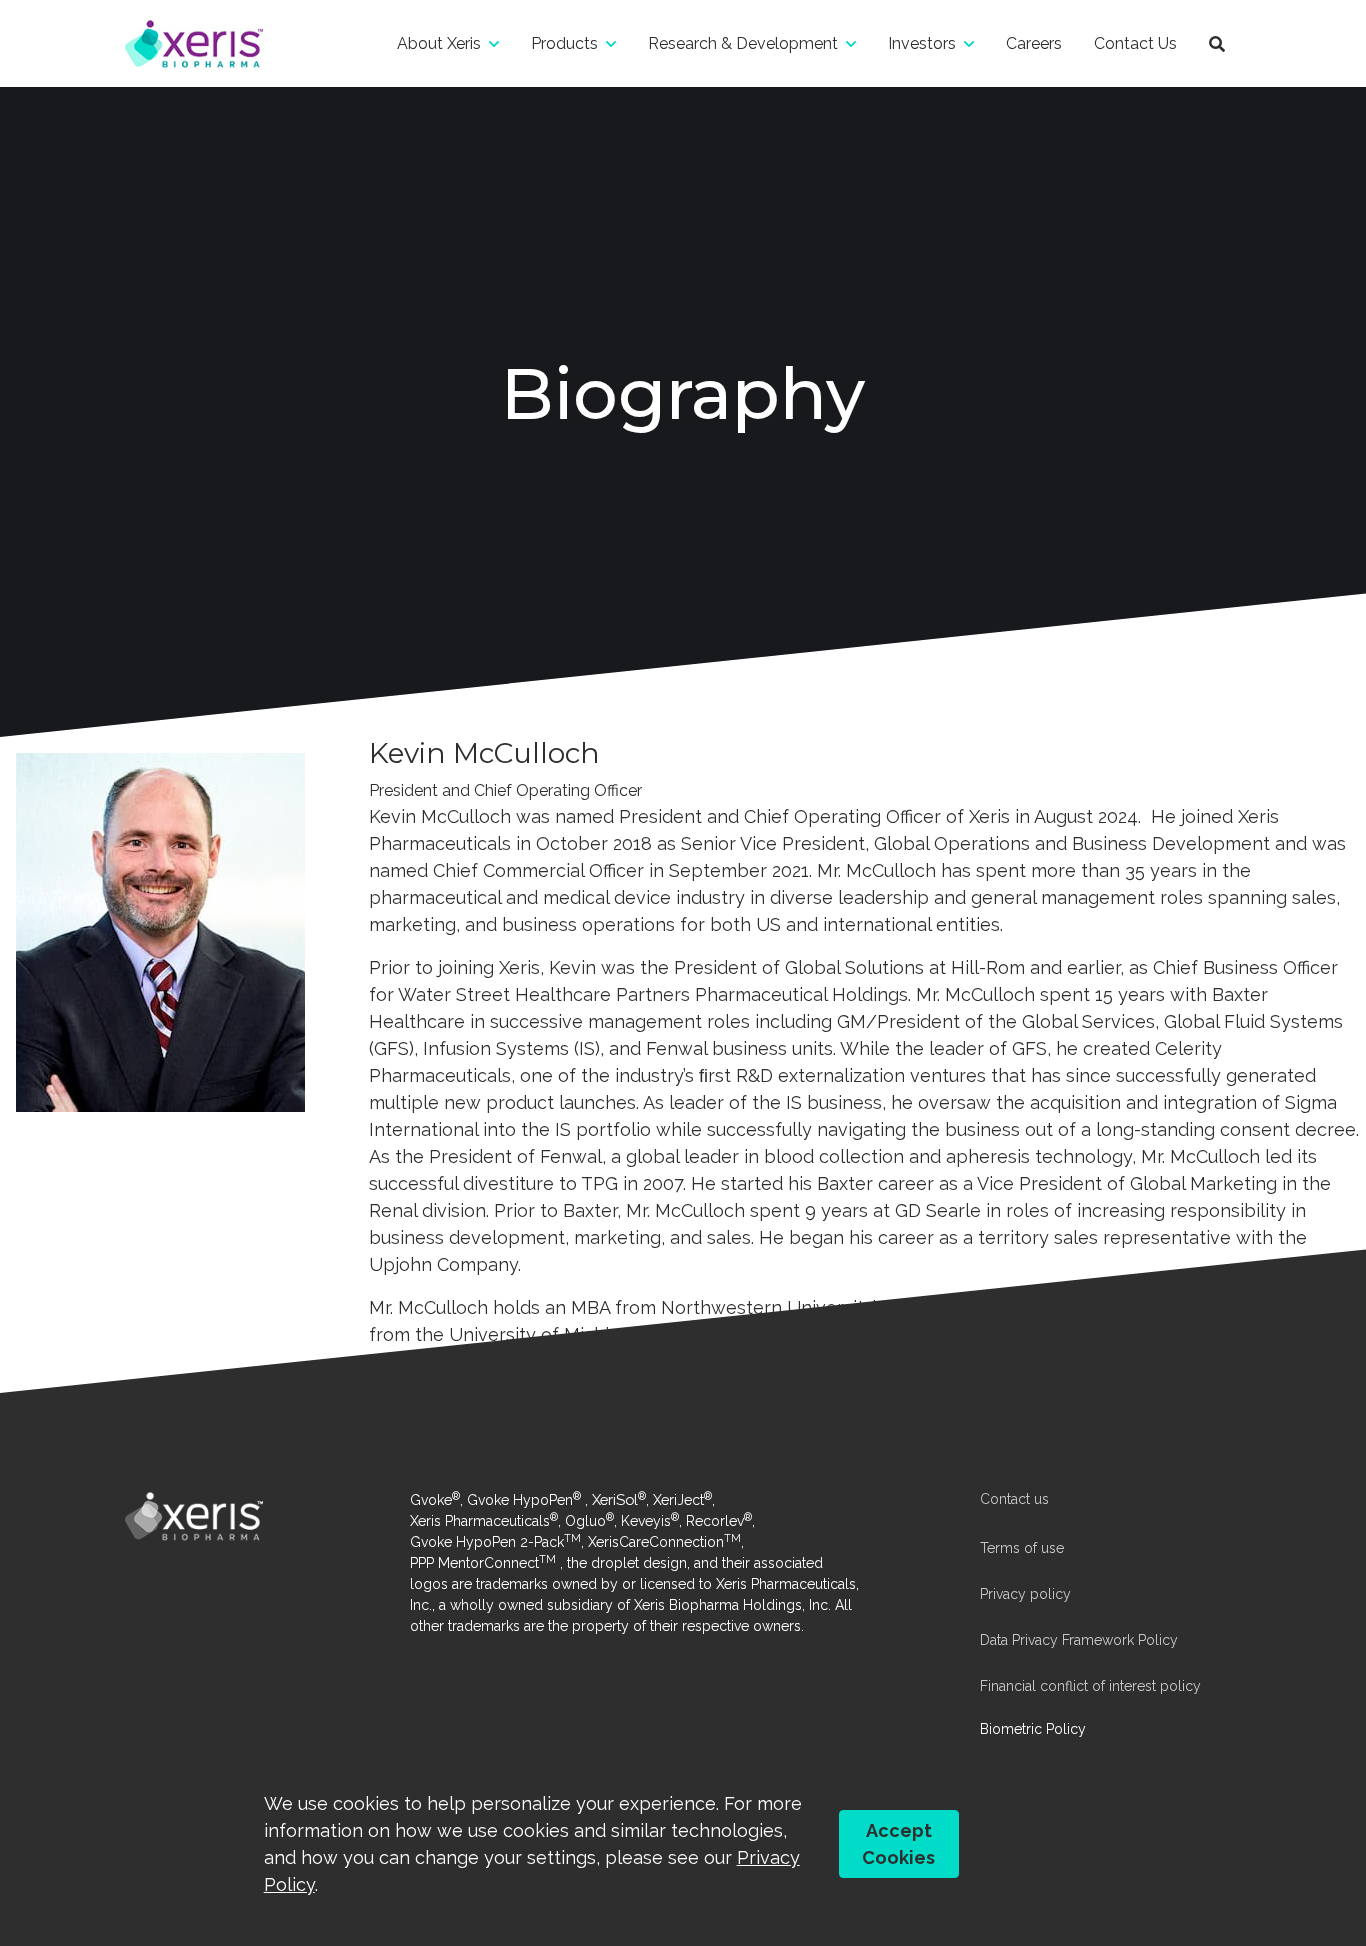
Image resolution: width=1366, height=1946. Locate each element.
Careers (1034, 43)
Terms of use (1022, 1548)
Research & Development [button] (743, 43)
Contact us (1014, 1499)
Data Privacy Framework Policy (1079, 1640)
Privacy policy (1025, 1594)
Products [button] (564, 43)
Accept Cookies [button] (898, 1844)
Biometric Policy (1033, 1729)
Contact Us (1135, 43)
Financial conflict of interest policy (1090, 1686)
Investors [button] (922, 43)
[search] (1217, 43)
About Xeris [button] (439, 43)
